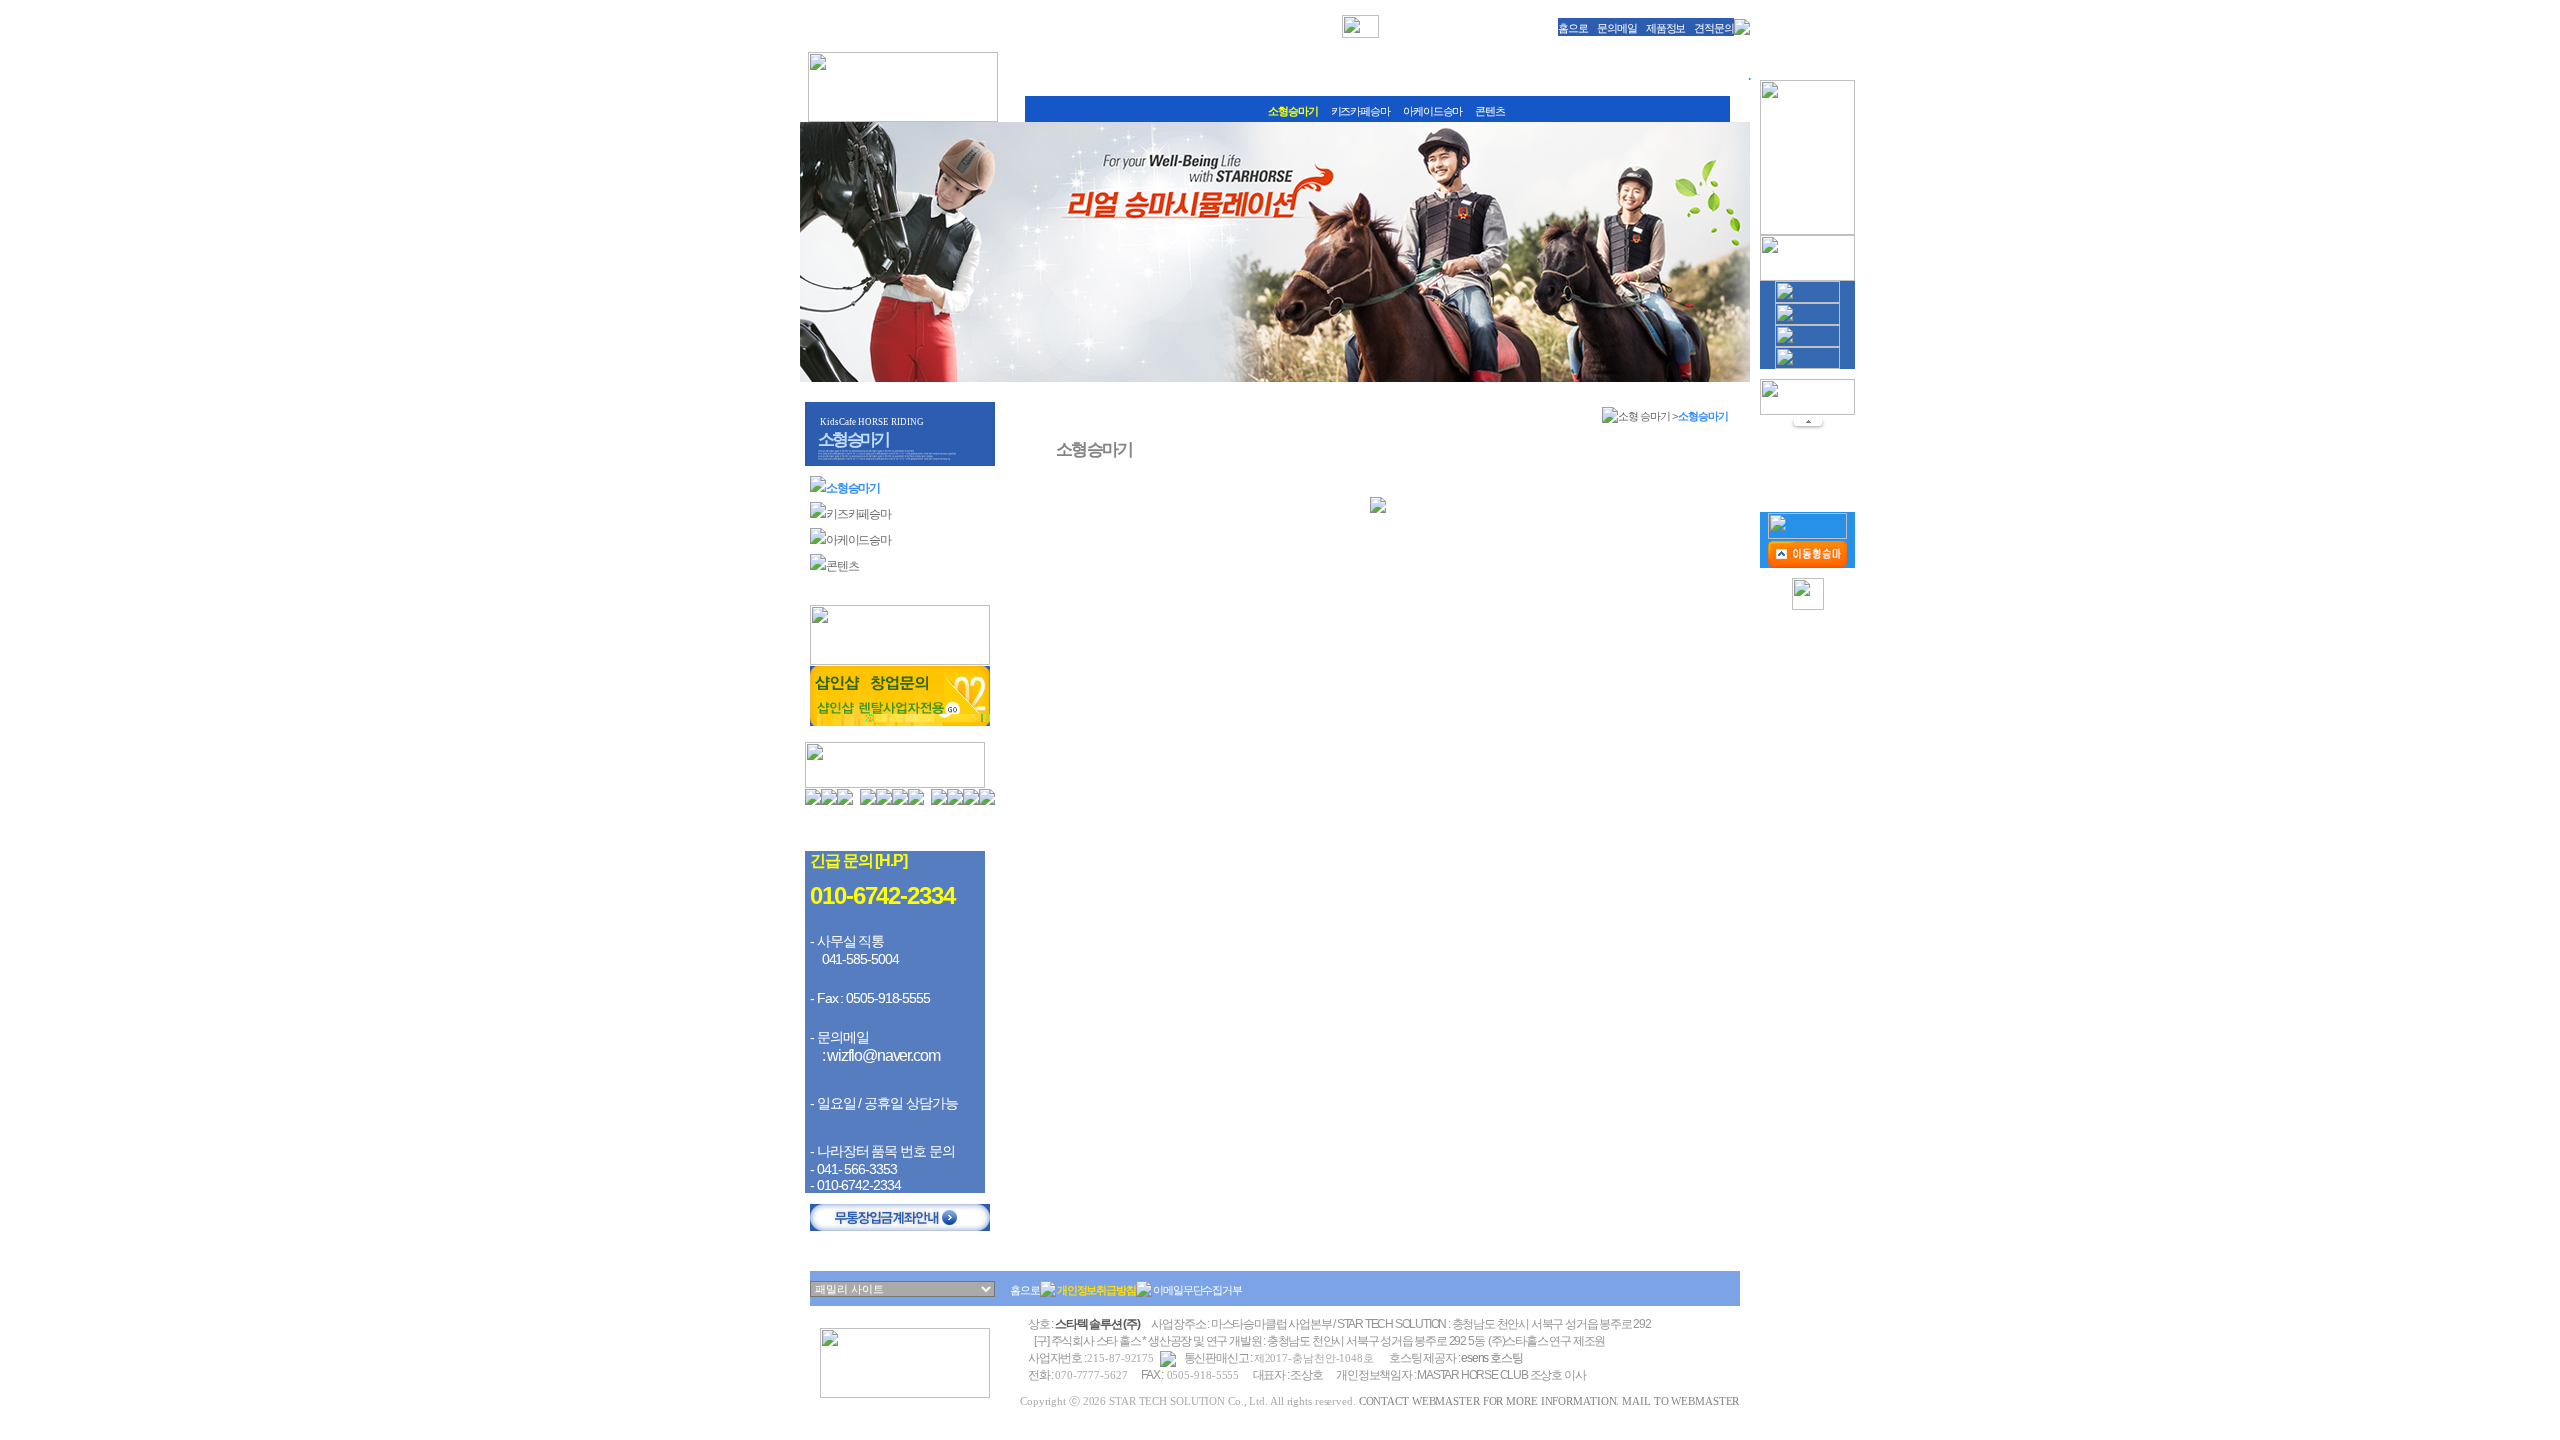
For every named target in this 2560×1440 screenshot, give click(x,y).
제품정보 (1666, 28)
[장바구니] (1807, 535)
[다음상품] (1808, 491)
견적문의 (1714, 28)
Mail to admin (882, 832)
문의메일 (1617, 28)
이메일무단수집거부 (1197, 1290)
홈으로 (1573, 28)
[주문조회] (1807, 563)
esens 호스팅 (1491, 1358)
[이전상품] (1808, 426)
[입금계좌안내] (900, 1227)
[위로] (1808, 606)
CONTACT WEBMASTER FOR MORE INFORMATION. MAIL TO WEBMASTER (1549, 1401)
